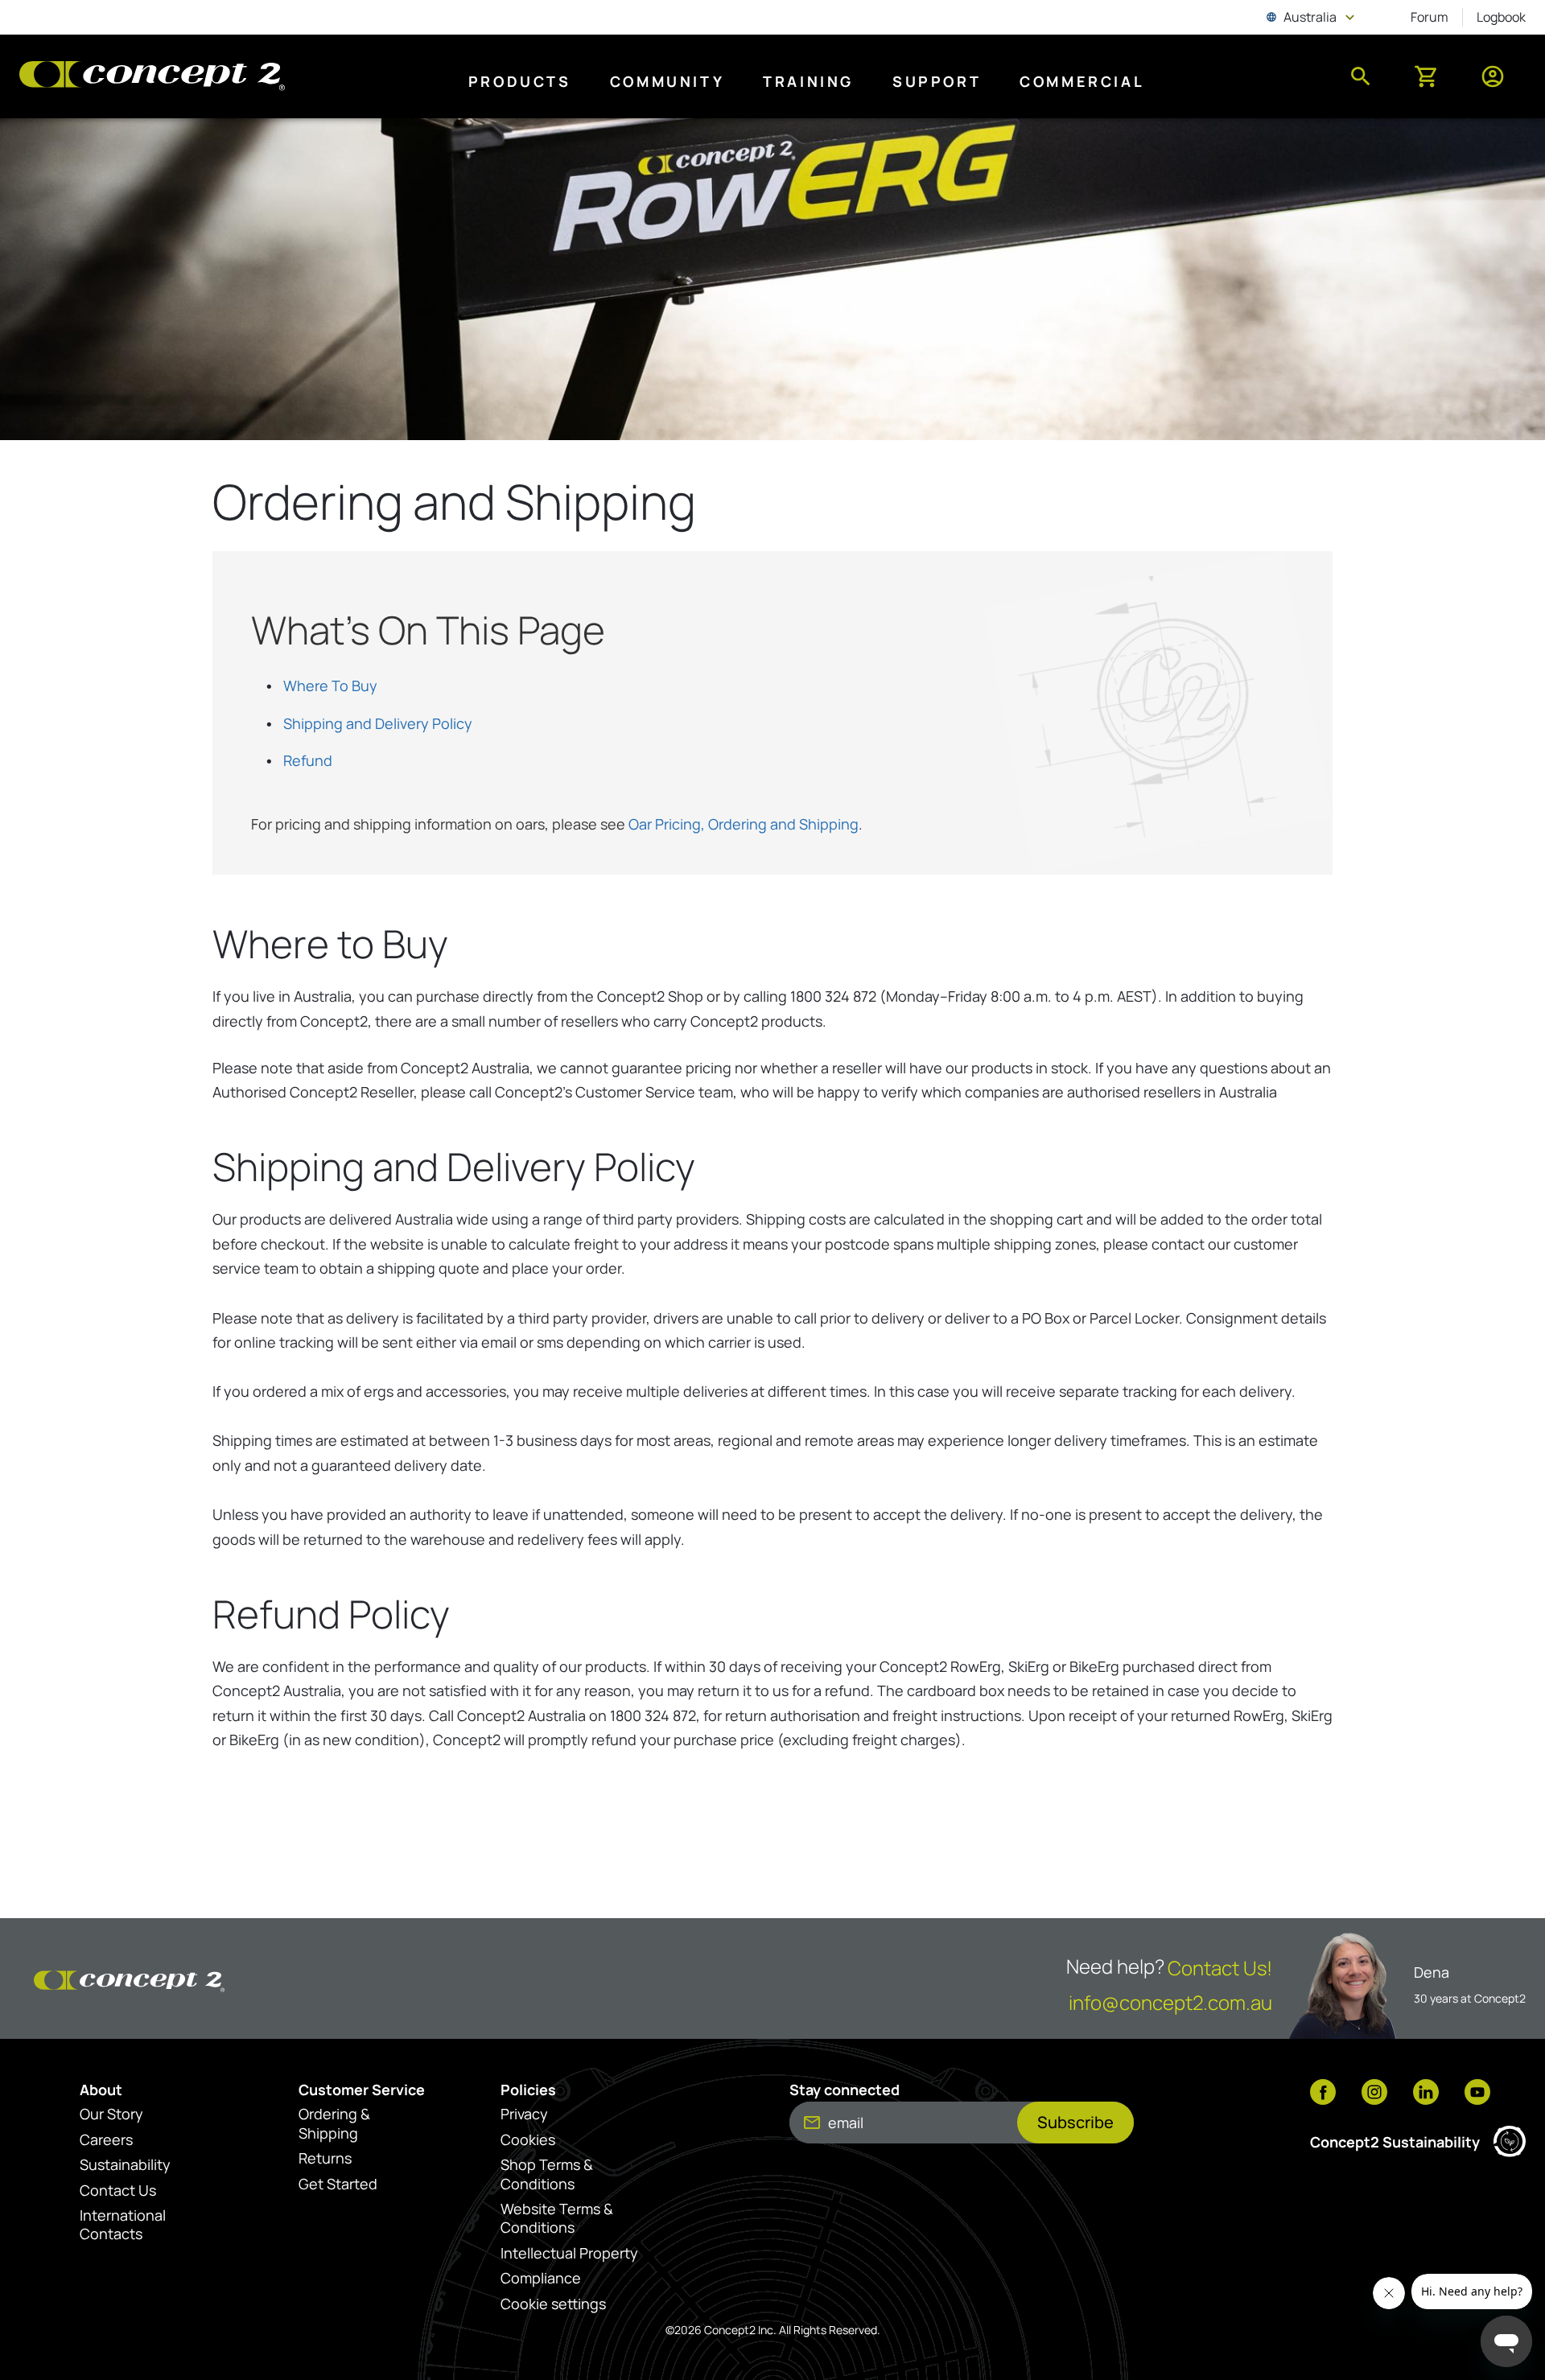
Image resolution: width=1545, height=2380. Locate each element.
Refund (308, 760)
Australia (1312, 17)
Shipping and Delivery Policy (378, 723)
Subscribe (1075, 2122)
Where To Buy (330, 686)
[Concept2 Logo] (152, 77)
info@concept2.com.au (1170, 2002)
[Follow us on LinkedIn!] (1426, 2094)
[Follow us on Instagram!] (1374, 2094)
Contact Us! (1220, 1968)
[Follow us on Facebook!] (1323, 2094)
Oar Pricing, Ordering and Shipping (744, 824)
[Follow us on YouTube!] (1477, 2094)
